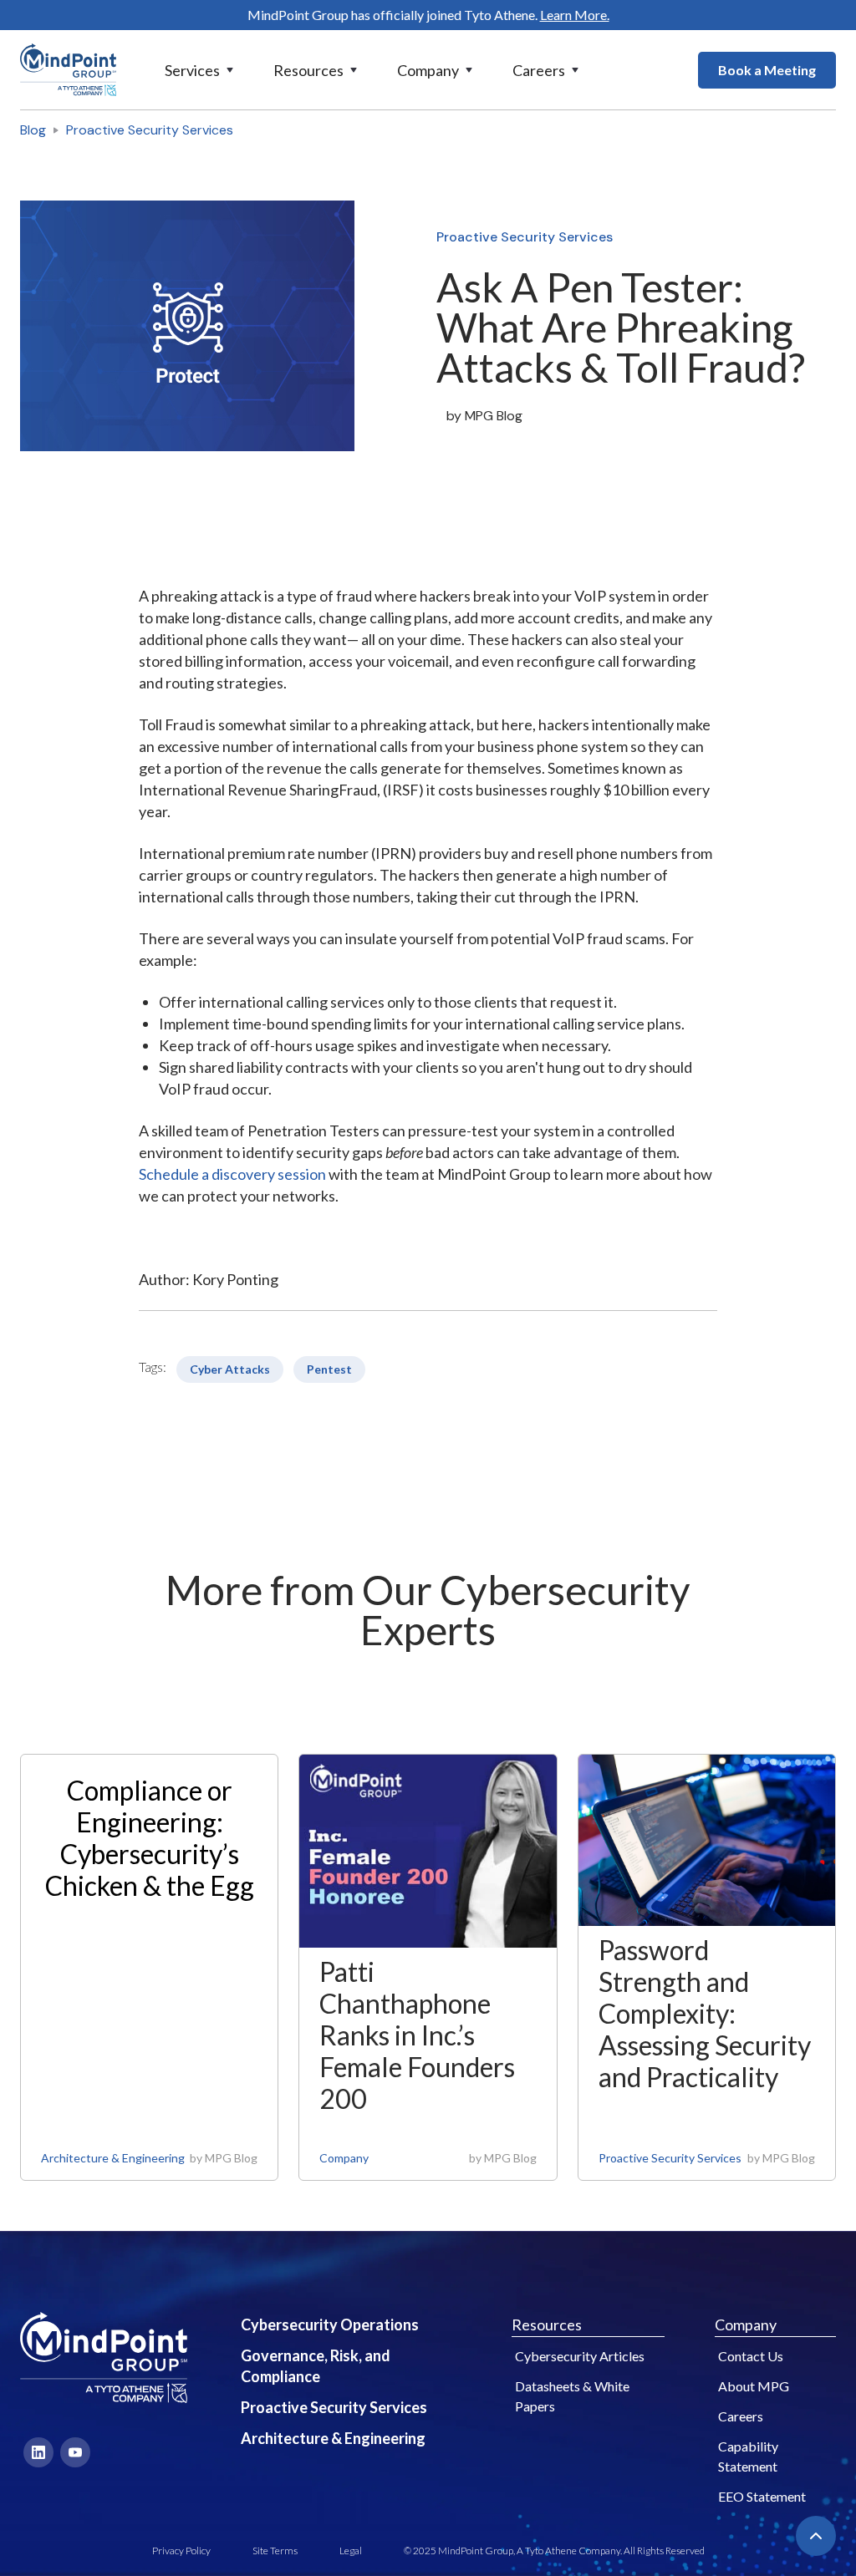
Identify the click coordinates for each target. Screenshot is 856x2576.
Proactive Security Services (150, 130)
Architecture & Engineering (113, 2158)
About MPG (754, 2386)
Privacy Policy (181, 2551)
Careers (741, 2416)
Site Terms (275, 2551)
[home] (68, 70)
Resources (547, 2324)
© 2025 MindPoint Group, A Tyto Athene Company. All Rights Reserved (554, 2551)
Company (344, 2158)
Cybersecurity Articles (580, 2356)
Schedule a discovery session (232, 1174)
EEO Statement (762, 2496)
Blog (33, 130)
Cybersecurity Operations (330, 2324)
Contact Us (751, 2356)
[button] (201, 70)
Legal (351, 2551)
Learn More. (575, 15)
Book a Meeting (767, 70)
